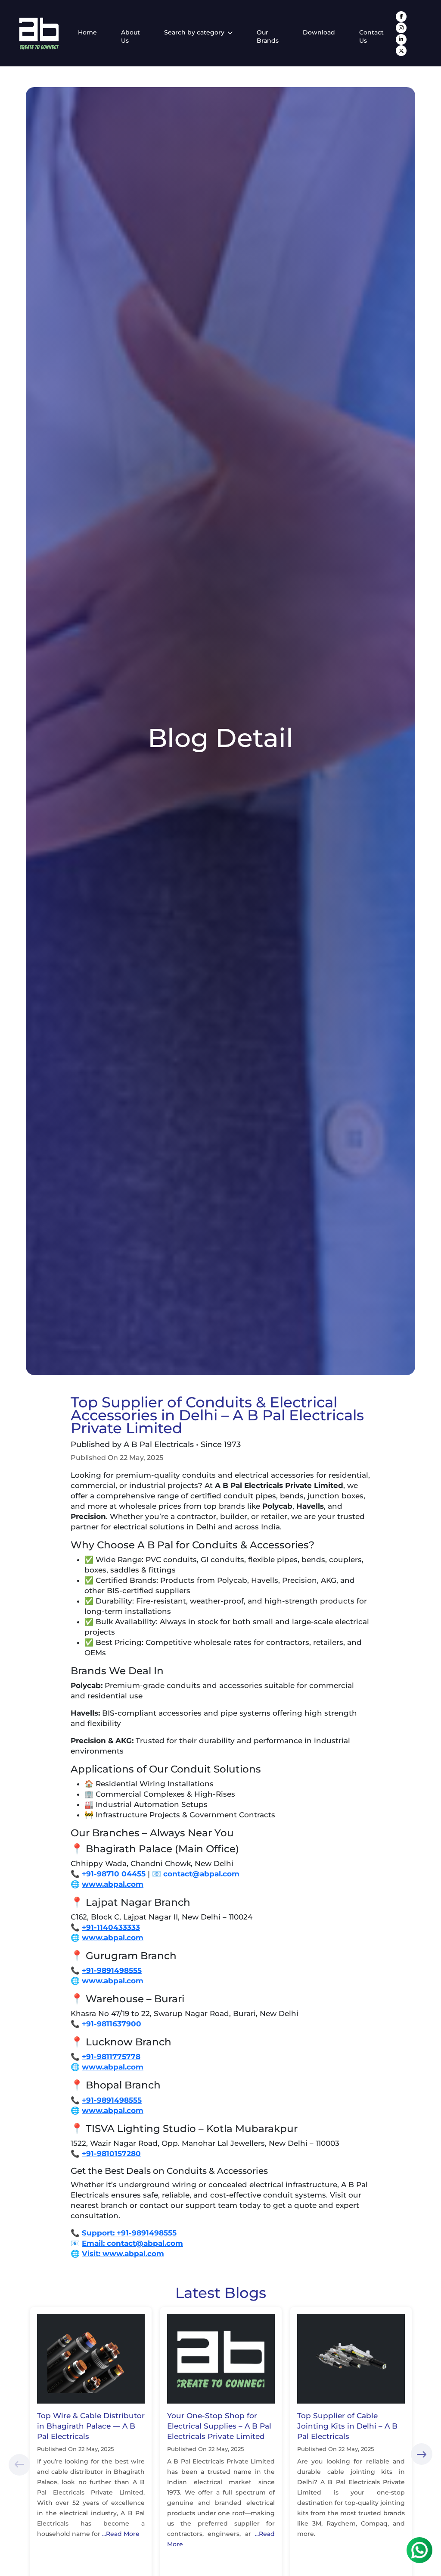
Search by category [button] (195, 32)
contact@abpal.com (201, 1874)
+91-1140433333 (111, 1927)
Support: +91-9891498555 (129, 2233)
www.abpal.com (113, 1884)
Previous (19, 2465)
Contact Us (371, 37)
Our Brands (268, 37)
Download (319, 32)
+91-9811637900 (112, 2024)
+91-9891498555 (112, 1970)
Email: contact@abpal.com (132, 2243)
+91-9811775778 (111, 2057)
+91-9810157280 (111, 2154)
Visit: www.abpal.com (123, 2254)
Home (87, 32)
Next (422, 2454)
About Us (130, 37)
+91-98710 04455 (114, 1874)
